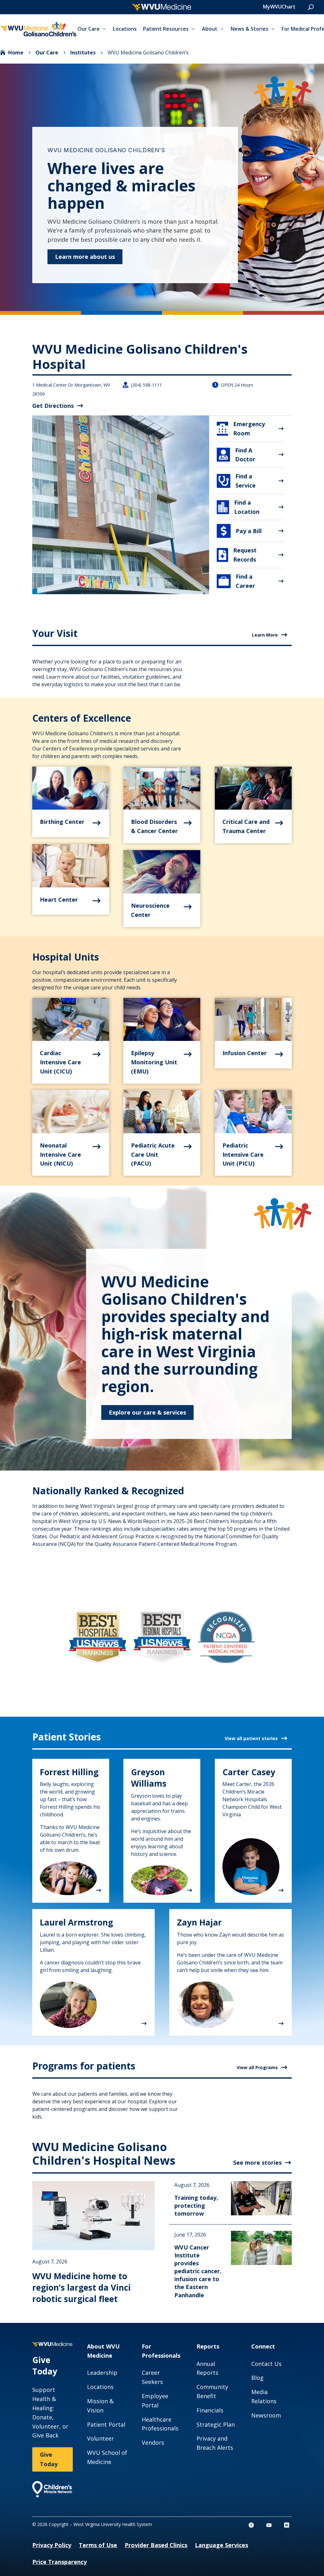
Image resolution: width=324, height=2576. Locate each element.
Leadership (102, 2373)
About (210, 29)
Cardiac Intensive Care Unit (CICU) (60, 1062)
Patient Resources (166, 29)
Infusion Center (245, 1053)
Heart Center (59, 899)
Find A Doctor (237, 455)
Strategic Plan (216, 2424)
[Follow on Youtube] (269, 2525)
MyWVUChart (279, 7)
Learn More (265, 635)
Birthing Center (62, 822)
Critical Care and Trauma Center (246, 826)
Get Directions (53, 406)
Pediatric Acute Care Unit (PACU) (153, 1154)
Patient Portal (106, 2424)
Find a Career (237, 581)
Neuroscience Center (150, 910)
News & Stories (249, 29)
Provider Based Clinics (156, 2545)
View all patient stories (251, 1738)
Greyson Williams (149, 1778)
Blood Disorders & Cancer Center (154, 826)
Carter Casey (249, 1772)
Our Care (89, 29)
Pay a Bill (241, 531)
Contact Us (266, 2364)
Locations (125, 29)
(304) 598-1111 (146, 385)
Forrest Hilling (69, 1772)
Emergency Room (241, 429)
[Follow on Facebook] (251, 2525)
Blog (257, 2378)
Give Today (49, 2459)
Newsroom (266, 2415)
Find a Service (237, 481)
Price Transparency (59, 2562)
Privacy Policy (52, 2545)
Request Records (238, 555)
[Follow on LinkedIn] (287, 2525)
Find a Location (239, 507)
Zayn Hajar (199, 1922)
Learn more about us (85, 257)
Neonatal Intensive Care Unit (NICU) (60, 1154)
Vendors (153, 2442)
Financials (210, 2410)
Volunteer (100, 2438)
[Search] (311, 7)
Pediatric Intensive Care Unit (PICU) (243, 1154)
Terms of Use (98, 2545)
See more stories (257, 2162)
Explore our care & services (147, 1412)
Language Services (221, 2545)
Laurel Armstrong (76, 1922)
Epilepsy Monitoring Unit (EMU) (154, 1062)
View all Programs (257, 2067)
